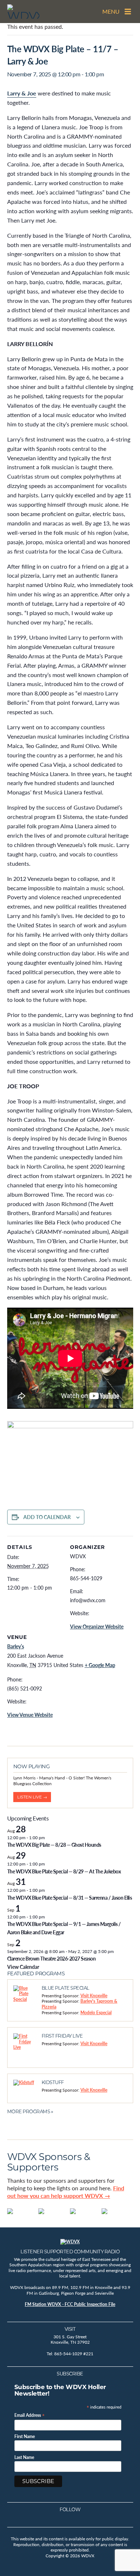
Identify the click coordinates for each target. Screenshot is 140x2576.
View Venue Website (30, 1715)
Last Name (24, 2458)
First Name (25, 2437)
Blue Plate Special (66, 1988)
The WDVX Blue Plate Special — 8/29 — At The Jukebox (64, 1871)
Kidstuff (53, 2082)
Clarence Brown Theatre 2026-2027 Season (52, 1958)
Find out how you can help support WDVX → (66, 2192)
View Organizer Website (97, 1626)
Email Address (30, 2415)
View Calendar (23, 1967)
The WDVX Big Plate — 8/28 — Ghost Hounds (54, 1845)
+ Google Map (100, 1665)
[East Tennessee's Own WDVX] (24, 12)
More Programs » (30, 2111)
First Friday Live (62, 2036)
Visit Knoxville (94, 1996)
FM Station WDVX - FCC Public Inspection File (70, 2304)
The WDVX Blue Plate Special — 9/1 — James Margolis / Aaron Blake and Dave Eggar (64, 1928)
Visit (70, 2329)
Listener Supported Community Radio (70, 2252)
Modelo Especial (96, 2013)
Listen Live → (32, 1797)
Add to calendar (47, 1517)
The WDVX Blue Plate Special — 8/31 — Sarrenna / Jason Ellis (70, 1898)
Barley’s (16, 1646)
